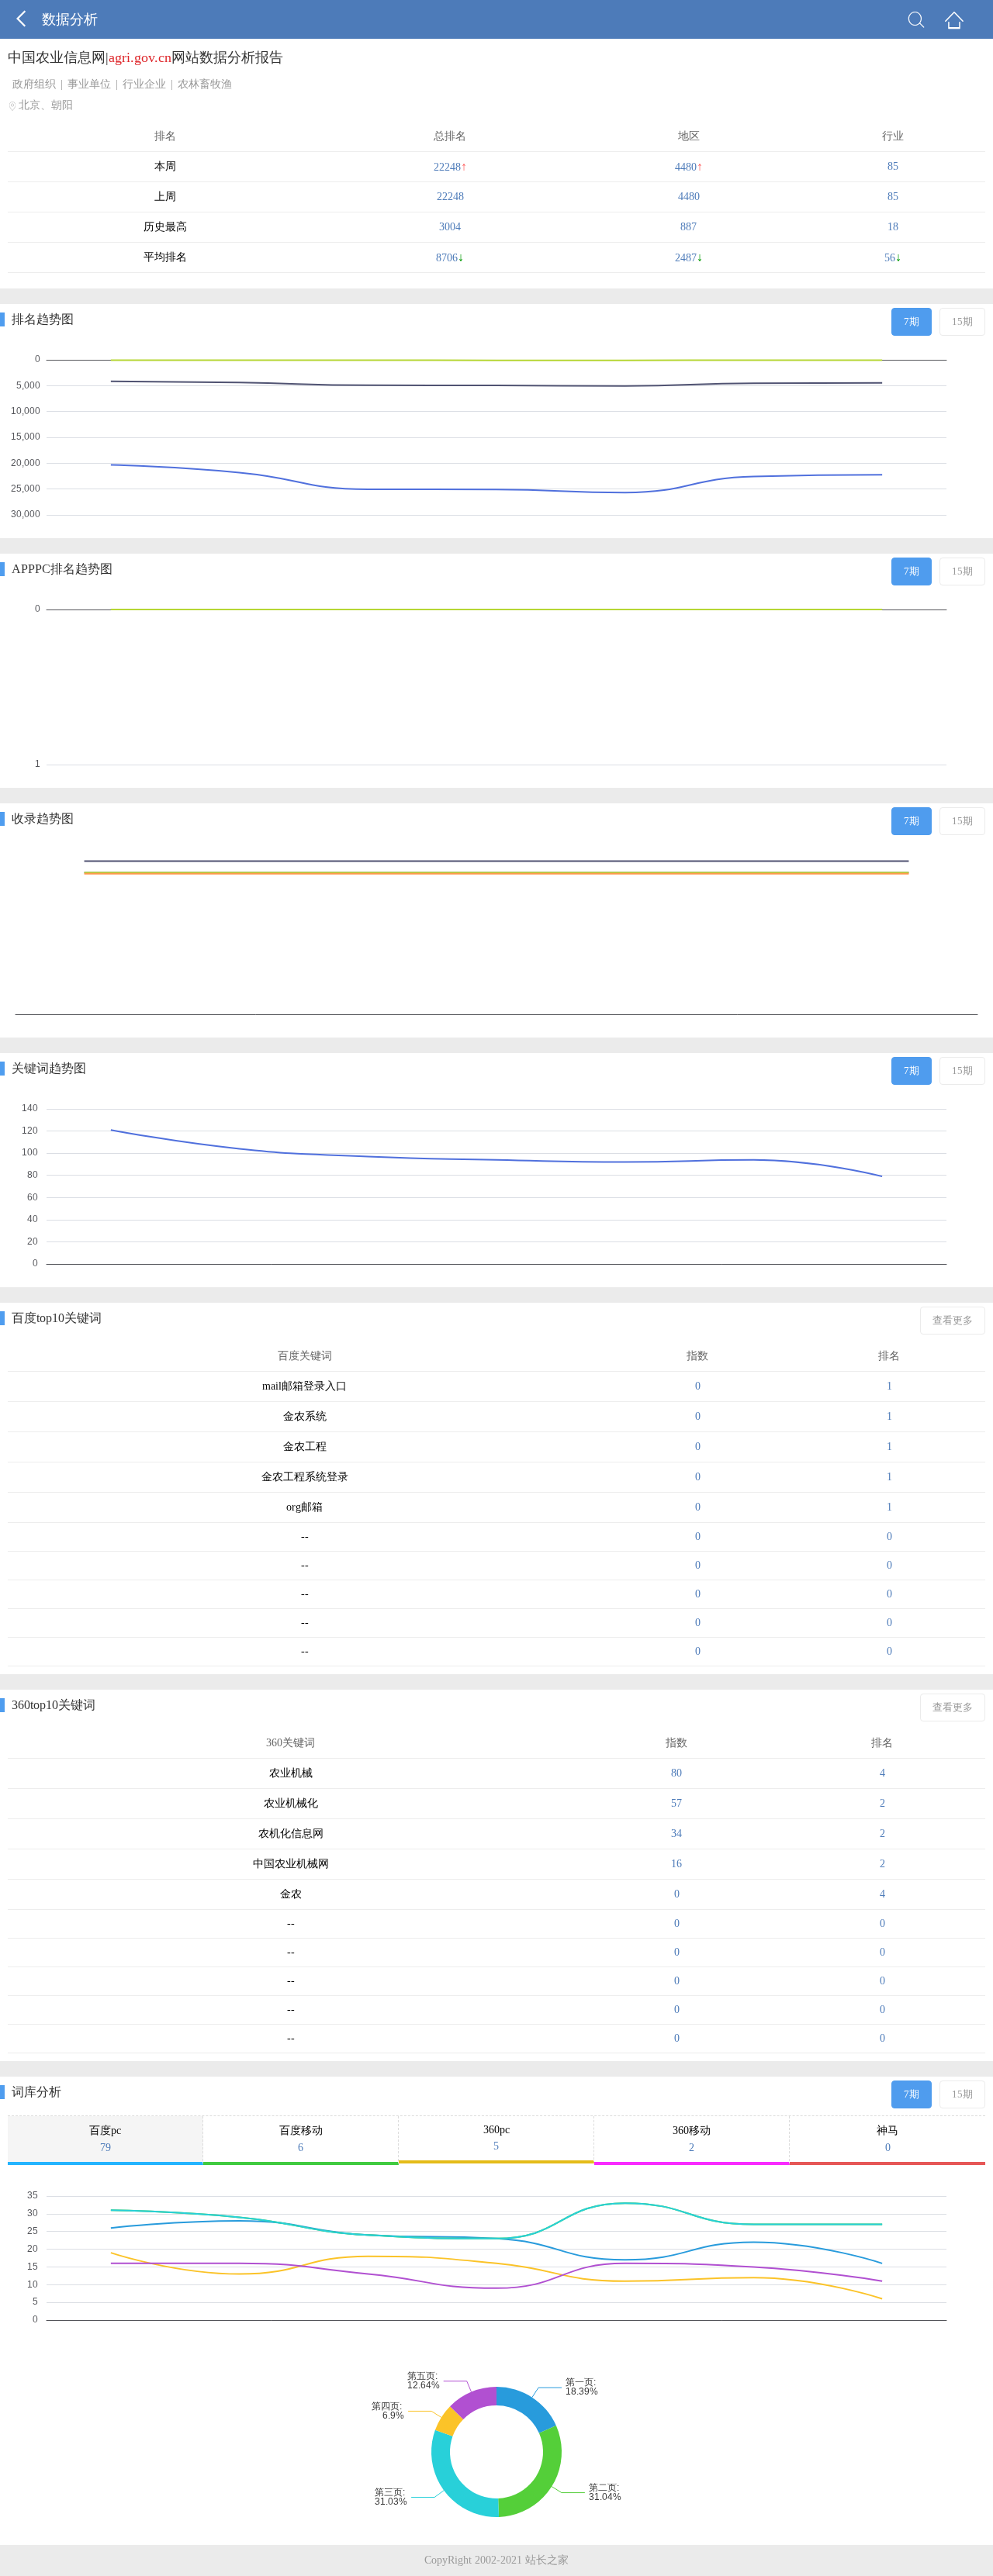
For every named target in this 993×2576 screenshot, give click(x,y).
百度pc (105, 2139)
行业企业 (144, 84)
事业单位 (89, 84)
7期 (912, 321)
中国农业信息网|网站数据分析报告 (145, 57)
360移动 (692, 2139)
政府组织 (34, 84)
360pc (496, 2138)
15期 (962, 321)
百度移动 (301, 2139)
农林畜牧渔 (205, 84)
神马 (887, 2139)
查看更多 (953, 1320)
